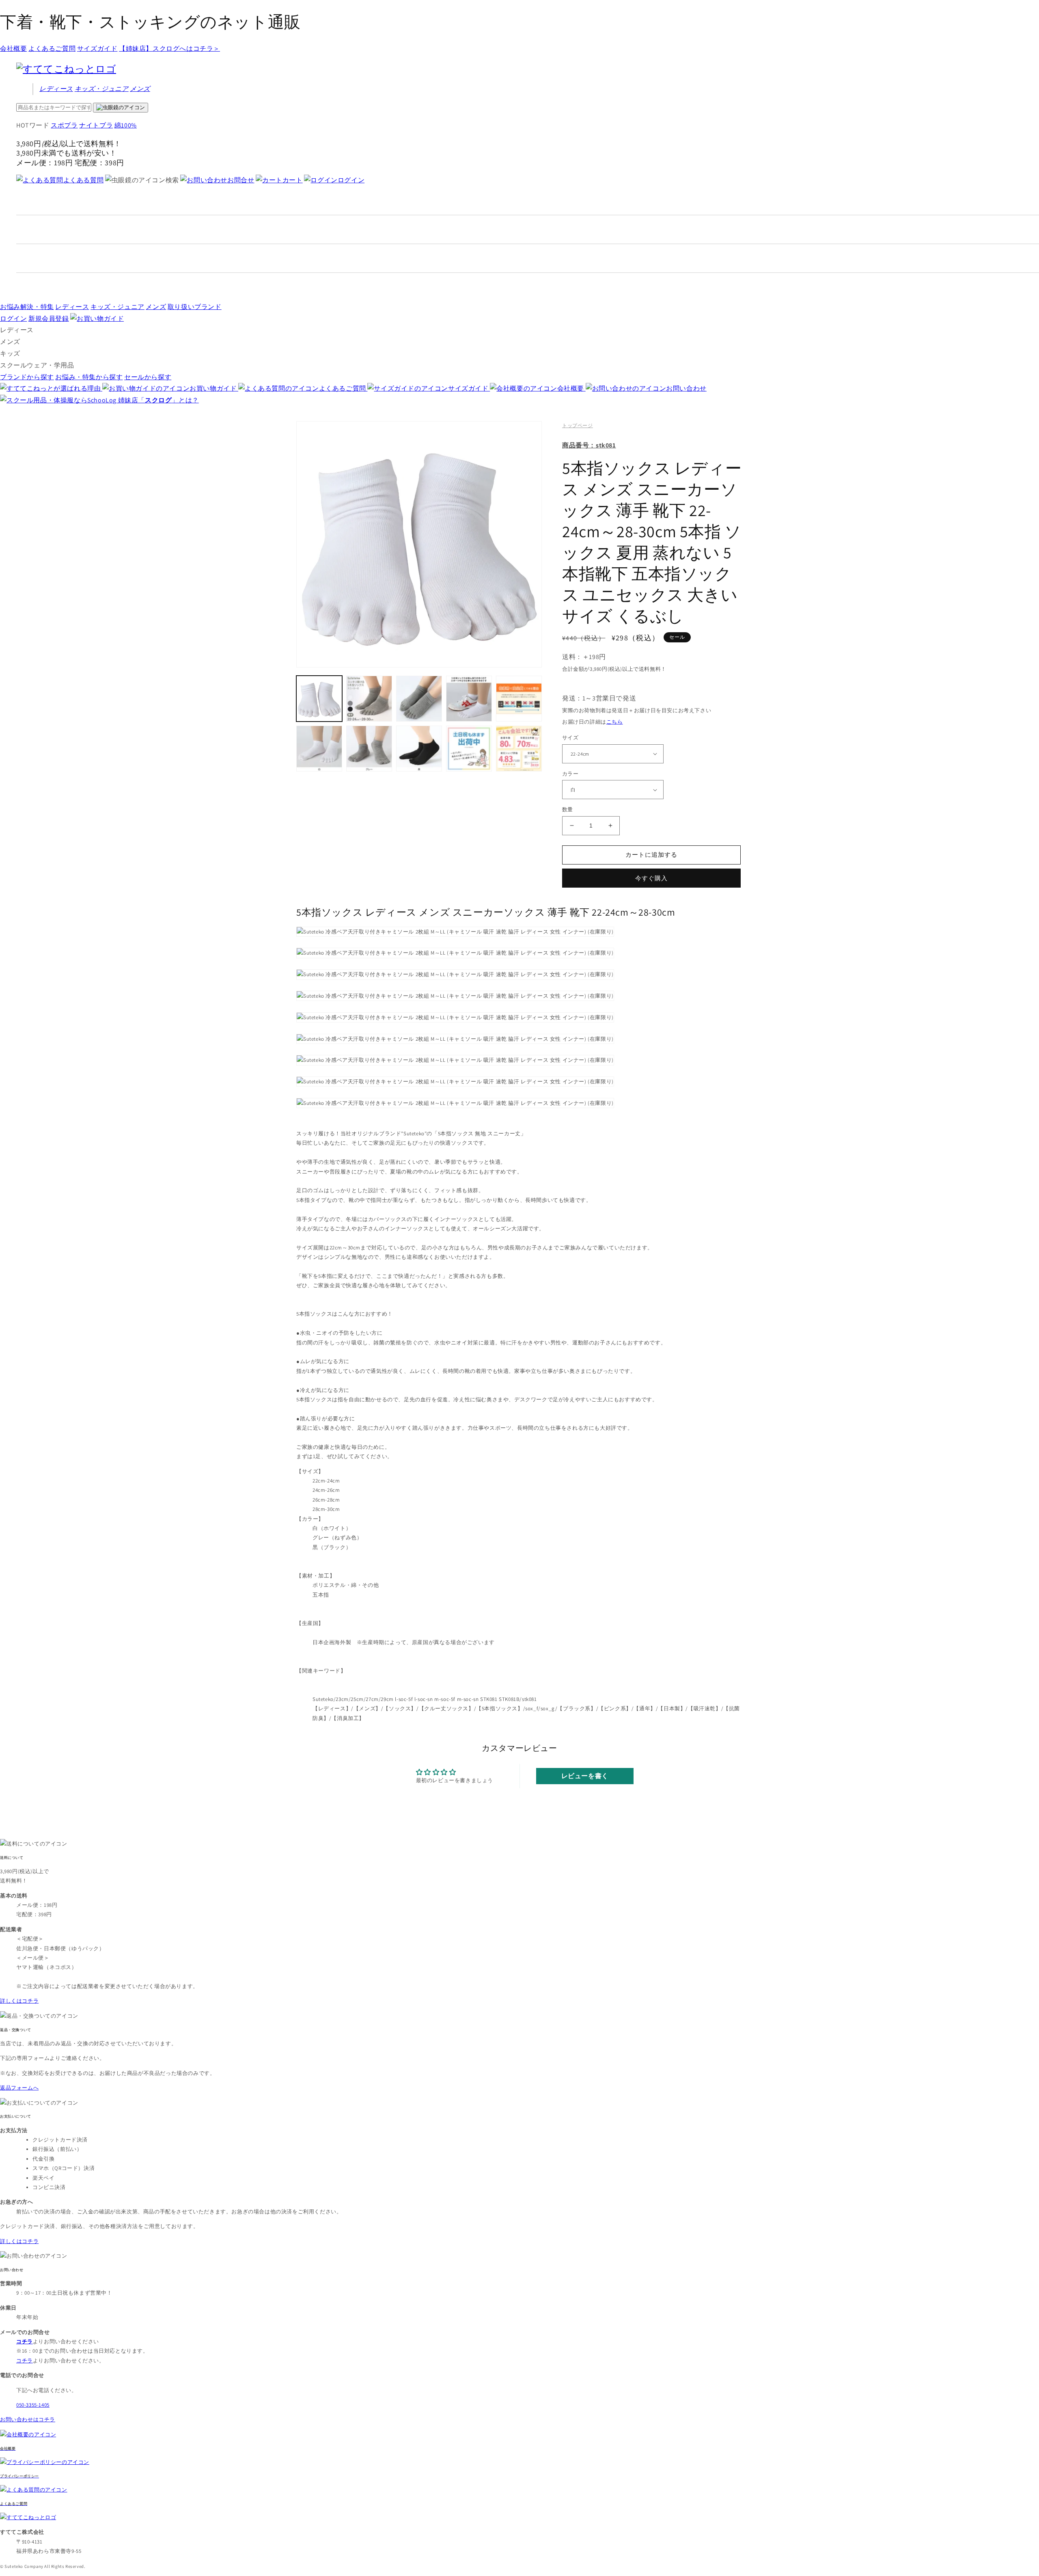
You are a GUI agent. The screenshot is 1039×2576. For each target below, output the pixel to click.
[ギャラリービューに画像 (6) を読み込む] (319, 749)
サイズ (570, 738)
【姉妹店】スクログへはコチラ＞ (169, 49)
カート (293, 180)
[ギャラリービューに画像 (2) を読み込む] (369, 699)
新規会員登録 (49, 319)
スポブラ (64, 125)
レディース (56, 89)
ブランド (195, 307)
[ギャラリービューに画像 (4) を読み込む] (469, 699)
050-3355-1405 (33, 2405)
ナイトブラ (96, 125)
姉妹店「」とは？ (158, 400)
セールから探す (148, 377)
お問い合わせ (686, 388)
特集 (27, 307)
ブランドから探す (27, 377)
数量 (568, 809)
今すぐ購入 (651, 878)
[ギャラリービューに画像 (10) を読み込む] (519, 749)
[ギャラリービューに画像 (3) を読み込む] (419, 699)
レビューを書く (585, 1776)
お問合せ (241, 180)
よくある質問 (83, 180)
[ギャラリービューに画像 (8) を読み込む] (419, 749)
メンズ (140, 89)
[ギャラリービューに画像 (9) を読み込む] (469, 749)
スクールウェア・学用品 (37, 365)
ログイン (351, 180)
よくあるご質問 (52, 49)
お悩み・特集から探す (89, 377)
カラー (570, 774)
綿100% (126, 125)
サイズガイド (97, 49)
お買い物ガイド (214, 388)
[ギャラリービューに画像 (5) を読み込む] (519, 699)
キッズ (102, 89)
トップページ (578, 425)
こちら (615, 722)
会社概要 (13, 49)
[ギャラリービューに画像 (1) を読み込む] (319, 699)
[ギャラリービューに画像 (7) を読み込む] (369, 749)
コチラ (25, 2361)
